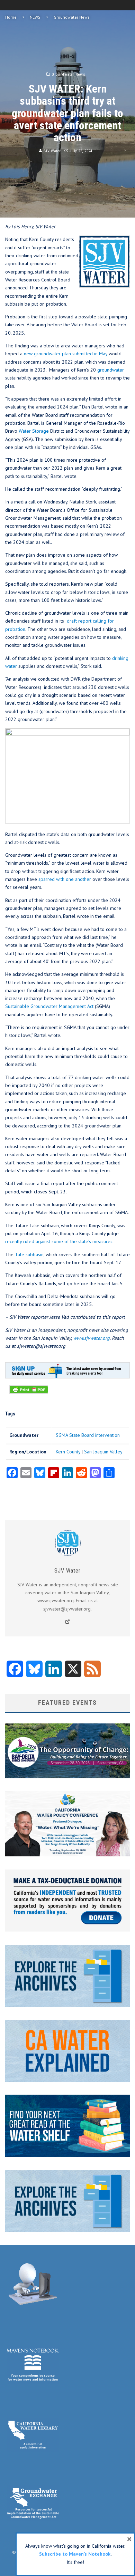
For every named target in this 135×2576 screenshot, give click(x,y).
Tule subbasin (29, 1255)
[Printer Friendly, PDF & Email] (29, 1393)
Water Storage (34, 431)
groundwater (111, 370)
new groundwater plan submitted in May (66, 354)
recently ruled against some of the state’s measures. (59, 1241)
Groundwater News (68, 74)
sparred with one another (65, 879)
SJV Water (52, 151)
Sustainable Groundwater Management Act (49, 1006)
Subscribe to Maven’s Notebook (75, 2554)
